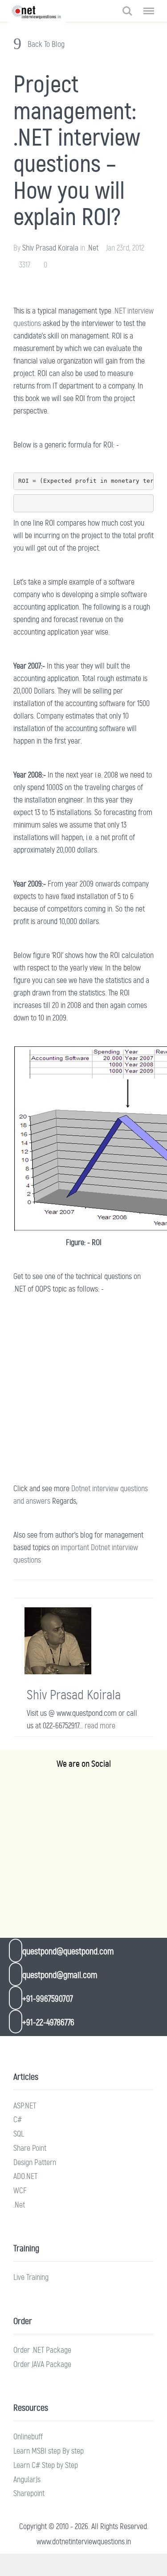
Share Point (30, 2148)
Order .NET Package (42, 2350)
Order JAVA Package (42, 2364)
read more (100, 1726)
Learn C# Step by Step (46, 2465)
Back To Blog (45, 44)
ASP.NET (25, 2106)
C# (18, 2120)
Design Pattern (35, 2162)
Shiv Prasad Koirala (50, 248)
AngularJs (27, 2480)
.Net (93, 248)
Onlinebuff (28, 2437)
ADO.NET (25, 2176)
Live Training (31, 2277)
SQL (19, 2134)
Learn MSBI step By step (49, 2451)
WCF (20, 2191)
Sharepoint (29, 2493)
